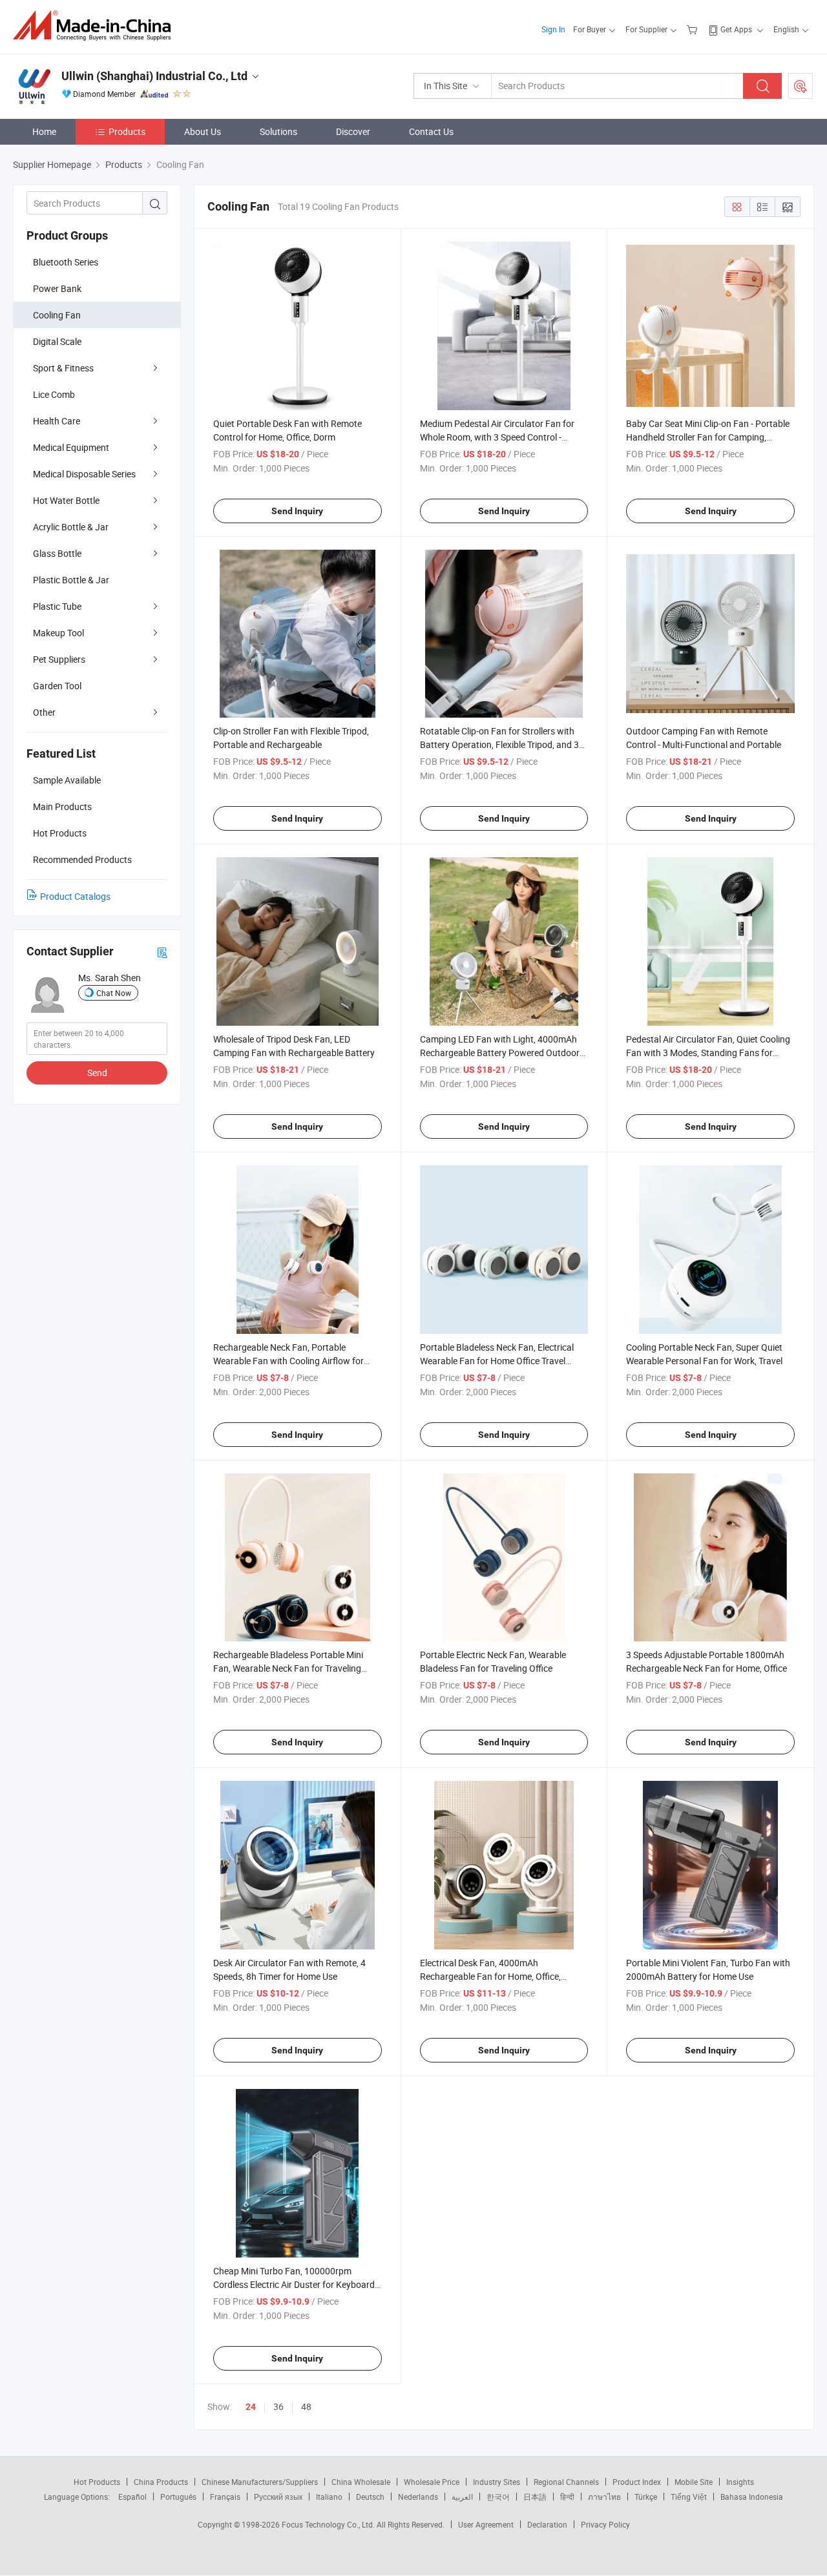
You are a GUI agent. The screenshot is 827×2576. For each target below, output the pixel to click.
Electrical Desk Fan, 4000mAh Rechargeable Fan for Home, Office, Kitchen (490, 1976)
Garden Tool (57, 686)
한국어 (498, 2497)
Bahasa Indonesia (752, 2497)
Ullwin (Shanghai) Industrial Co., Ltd (154, 76)
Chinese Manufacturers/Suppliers (260, 2482)
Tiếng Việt (689, 2497)
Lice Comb (54, 394)
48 (306, 2406)
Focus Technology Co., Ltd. (329, 2524)
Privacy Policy (605, 2524)
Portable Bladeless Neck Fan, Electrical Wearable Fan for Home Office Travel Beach (497, 1361)
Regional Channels (566, 2482)
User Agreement (486, 2524)
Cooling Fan (57, 315)
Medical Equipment (71, 447)
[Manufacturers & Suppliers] (96, 26)
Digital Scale (57, 341)
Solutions (278, 131)
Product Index (637, 2482)
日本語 (535, 2497)
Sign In (553, 29)
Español (132, 2497)
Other (44, 712)
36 (278, 2406)
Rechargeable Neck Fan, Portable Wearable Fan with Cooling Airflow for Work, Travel (288, 1361)
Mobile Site (694, 2482)
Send (97, 1073)
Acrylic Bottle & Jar (71, 527)
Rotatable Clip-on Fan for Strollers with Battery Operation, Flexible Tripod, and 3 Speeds (499, 744)
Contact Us (431, 131)
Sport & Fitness (63, 368)
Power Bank (57, 288)
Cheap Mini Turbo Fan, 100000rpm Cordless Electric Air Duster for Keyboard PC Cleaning (294, 2284)
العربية (462, 2497)
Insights (740, 2482)
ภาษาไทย (604, 2497)
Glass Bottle (57, 553)
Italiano (329, 2497)
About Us (203, 131)
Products (127, 131)
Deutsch (370, 2497)
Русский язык (278, 2497)
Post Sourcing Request (801, 86)
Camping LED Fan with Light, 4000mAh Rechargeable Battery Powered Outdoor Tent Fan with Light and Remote (500, 1053)
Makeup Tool (58, 633)
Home (44, 131)
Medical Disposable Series (84, 474)
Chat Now (114, 993)
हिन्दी (567, 2497)
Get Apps (736, 29)
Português (178, 2497)
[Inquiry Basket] (694, 29)
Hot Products (97, 2482)
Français (225, 2497)
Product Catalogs (75, 896)
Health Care (57, 421)
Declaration (547, 2524)
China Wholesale (361, 2482)
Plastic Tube (57, 606)
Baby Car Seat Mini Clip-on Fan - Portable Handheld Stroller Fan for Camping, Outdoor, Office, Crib (708, 437)
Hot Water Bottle (66, 500)
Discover (353, 131)
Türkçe (646, 2497)
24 (251, 2407)
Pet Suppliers (59, 659)
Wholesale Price (432, 2482)
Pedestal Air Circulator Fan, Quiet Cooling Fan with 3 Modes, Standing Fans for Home (708, 1053)
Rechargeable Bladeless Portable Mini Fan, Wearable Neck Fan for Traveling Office (288, 1668)
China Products (161, 2482)
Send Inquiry (297, 511)
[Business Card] (162, 952)
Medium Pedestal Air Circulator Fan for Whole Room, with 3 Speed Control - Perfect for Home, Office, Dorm (497, 437)
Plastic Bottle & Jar (71, 580)
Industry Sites (497, 2482)
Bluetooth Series (66, 262)
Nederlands (418, 2497)
